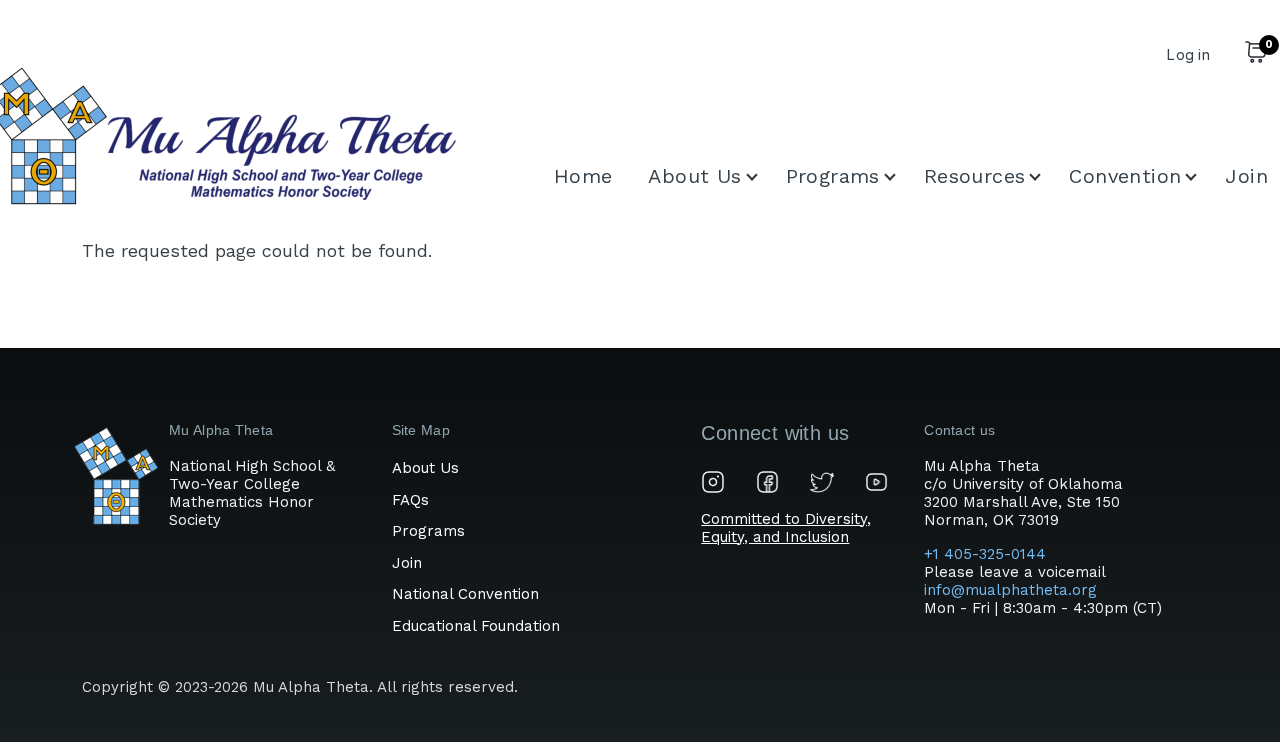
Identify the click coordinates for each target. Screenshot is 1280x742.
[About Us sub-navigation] (764, 176)
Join (407, 563)
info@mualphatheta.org (1010, 590)
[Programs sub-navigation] (902, 176)
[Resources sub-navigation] (1047, 176)
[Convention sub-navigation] (1203, 176)
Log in (1188, 54)
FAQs (410, 500)
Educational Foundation (476, 626)
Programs (428, 531)
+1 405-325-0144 (987, 554)
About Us (425, 468)
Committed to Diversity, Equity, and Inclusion (786, 528)
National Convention (465, 594)
